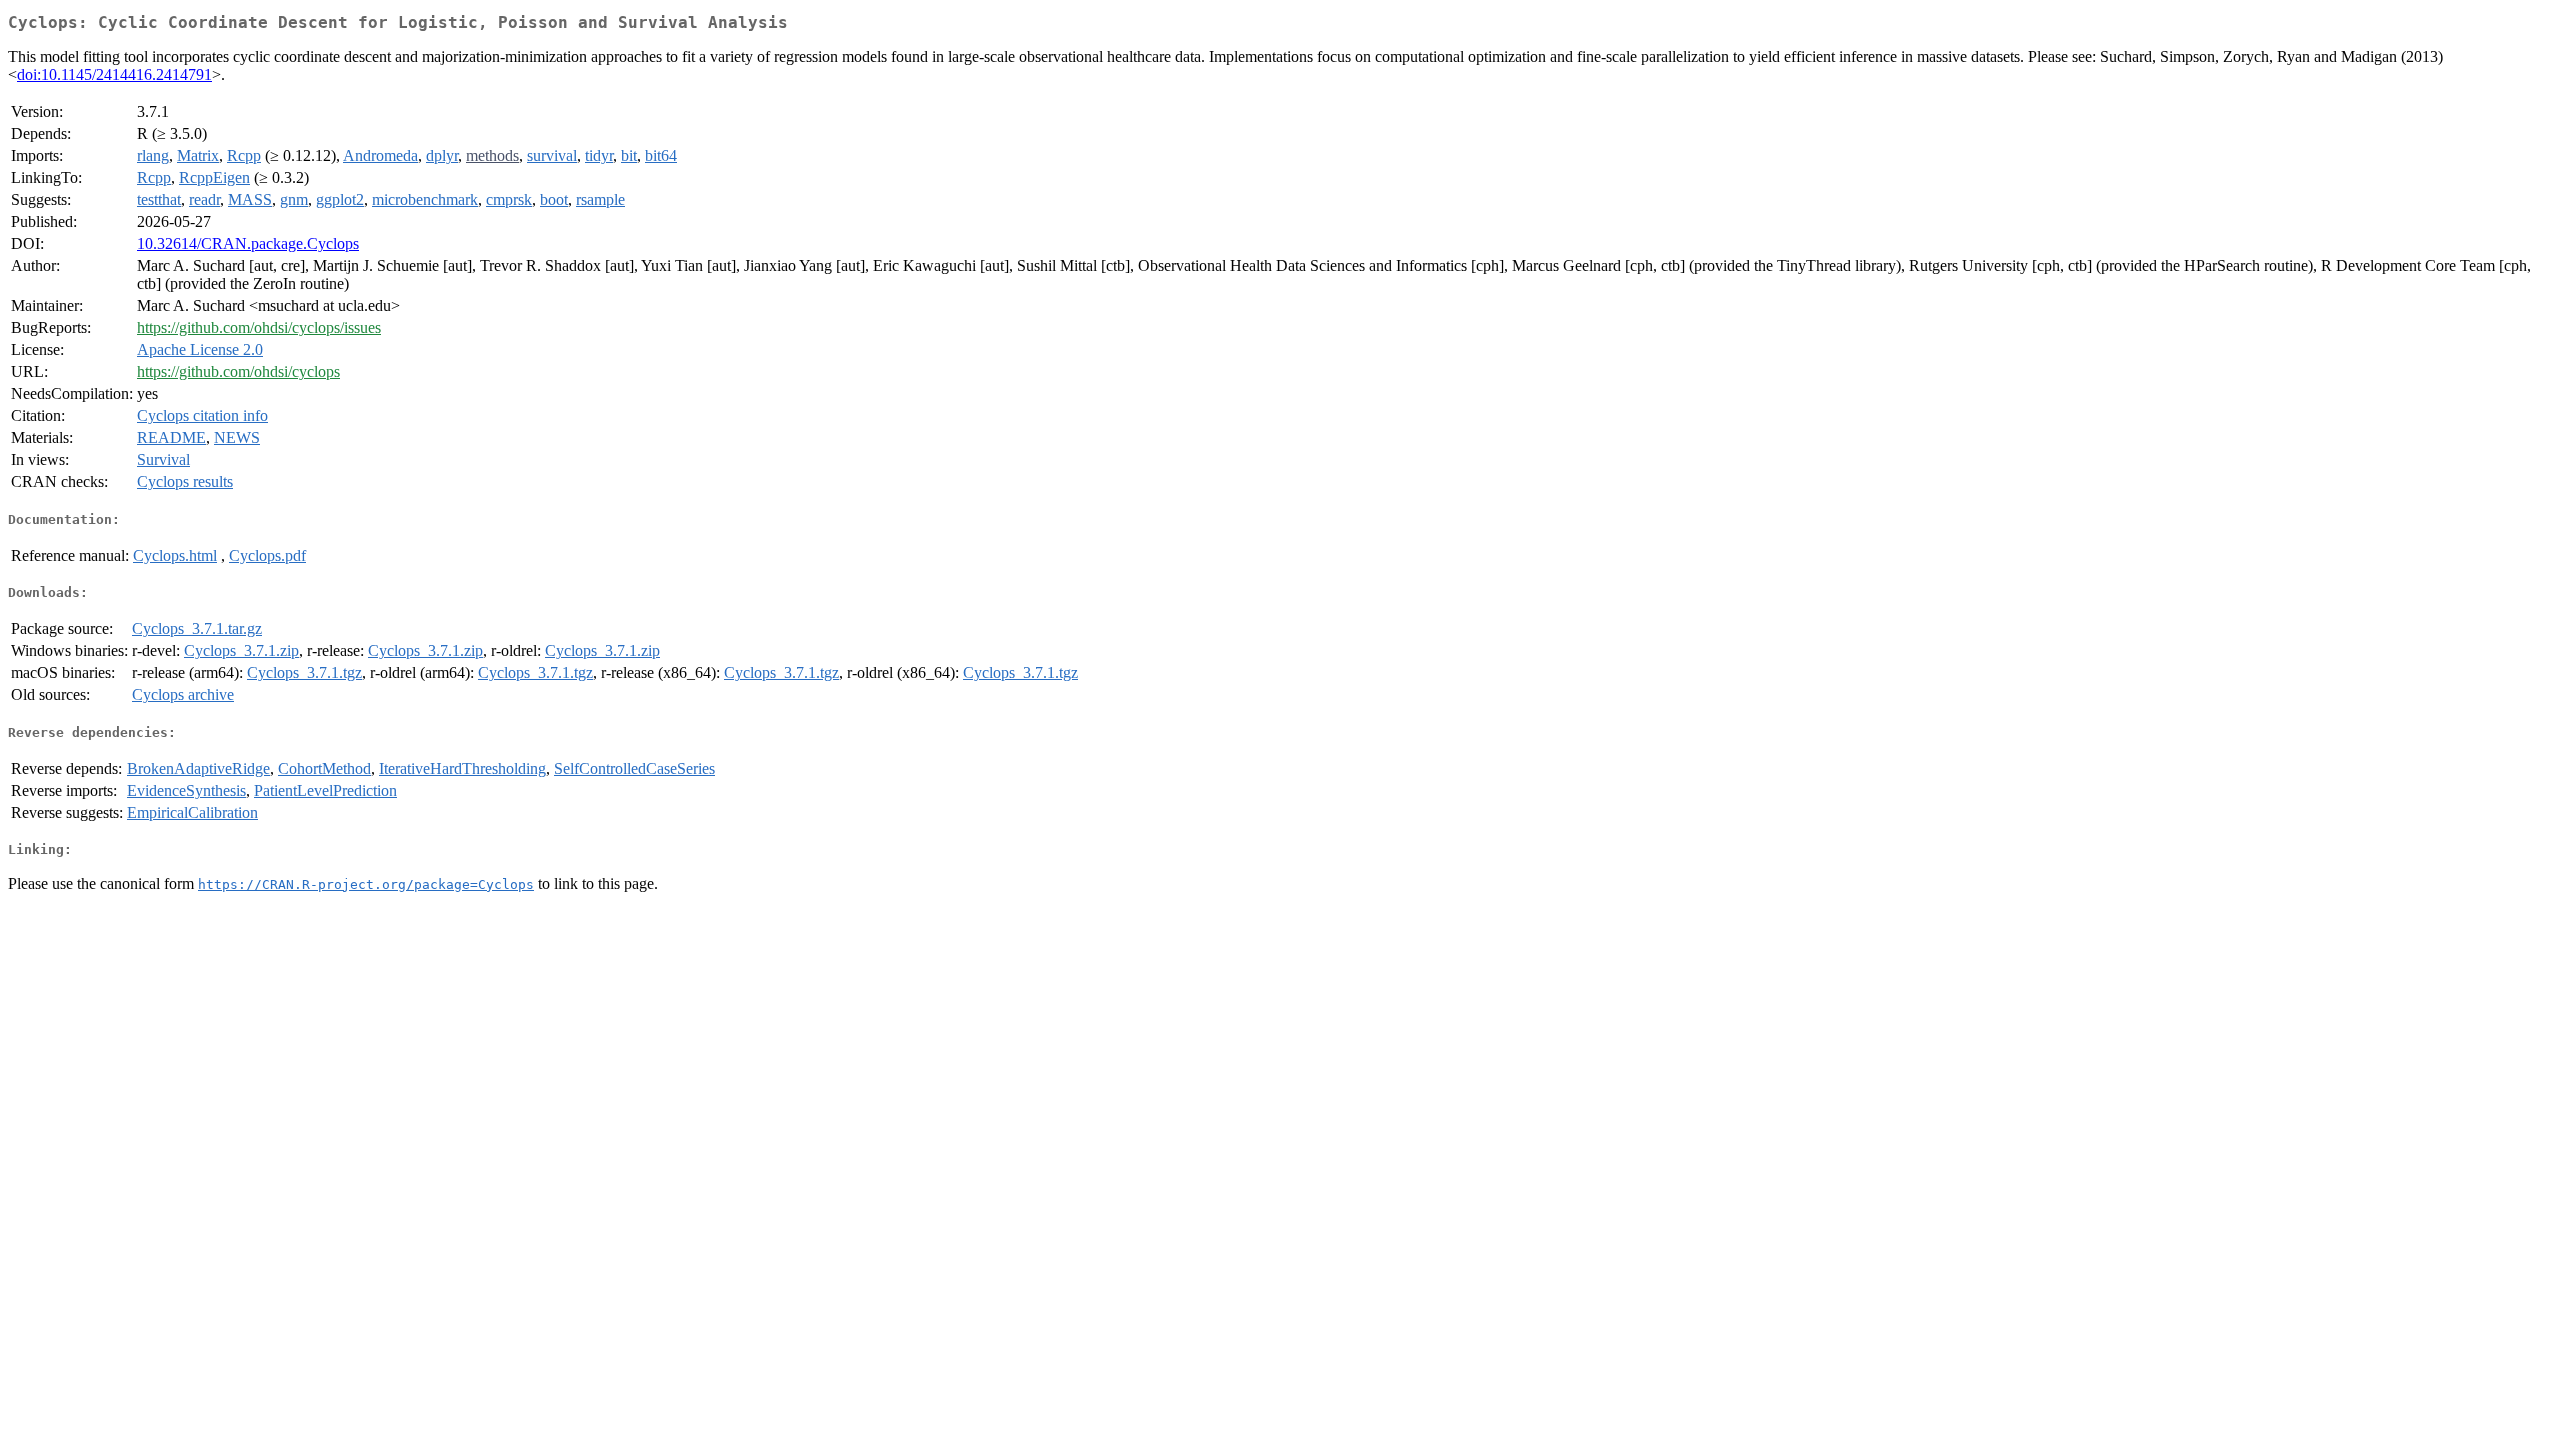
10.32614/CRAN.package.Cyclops (248, 243)
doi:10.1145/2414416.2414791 (114, 74)
